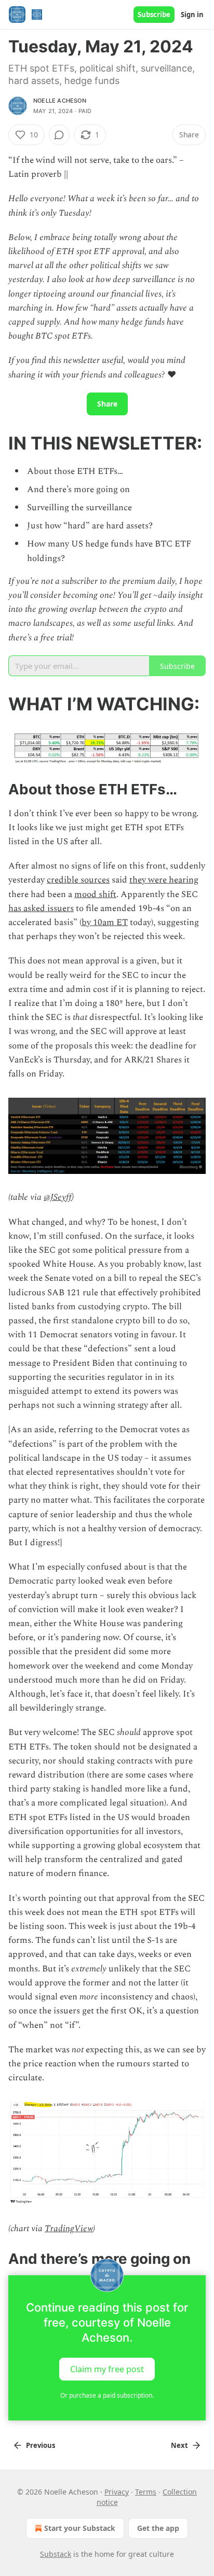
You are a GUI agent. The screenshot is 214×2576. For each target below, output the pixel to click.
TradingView (69, 2229)
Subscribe (154, 15)
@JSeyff (58, 1197)
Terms (146, 2492)
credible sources (78, 880)
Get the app (158, 2528)
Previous (41, 2445)
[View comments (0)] (59, 135)
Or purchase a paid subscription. (107, 2395)
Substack (56, 2554)
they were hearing (164, 880)
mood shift (95, 894)
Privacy (117, 2492)
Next (179, 2445)
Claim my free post (107, 2369)
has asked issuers (41, 908)
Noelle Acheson (60, 101)
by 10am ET (105, 922)
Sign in (192, 15)
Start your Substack (80, 2528)
